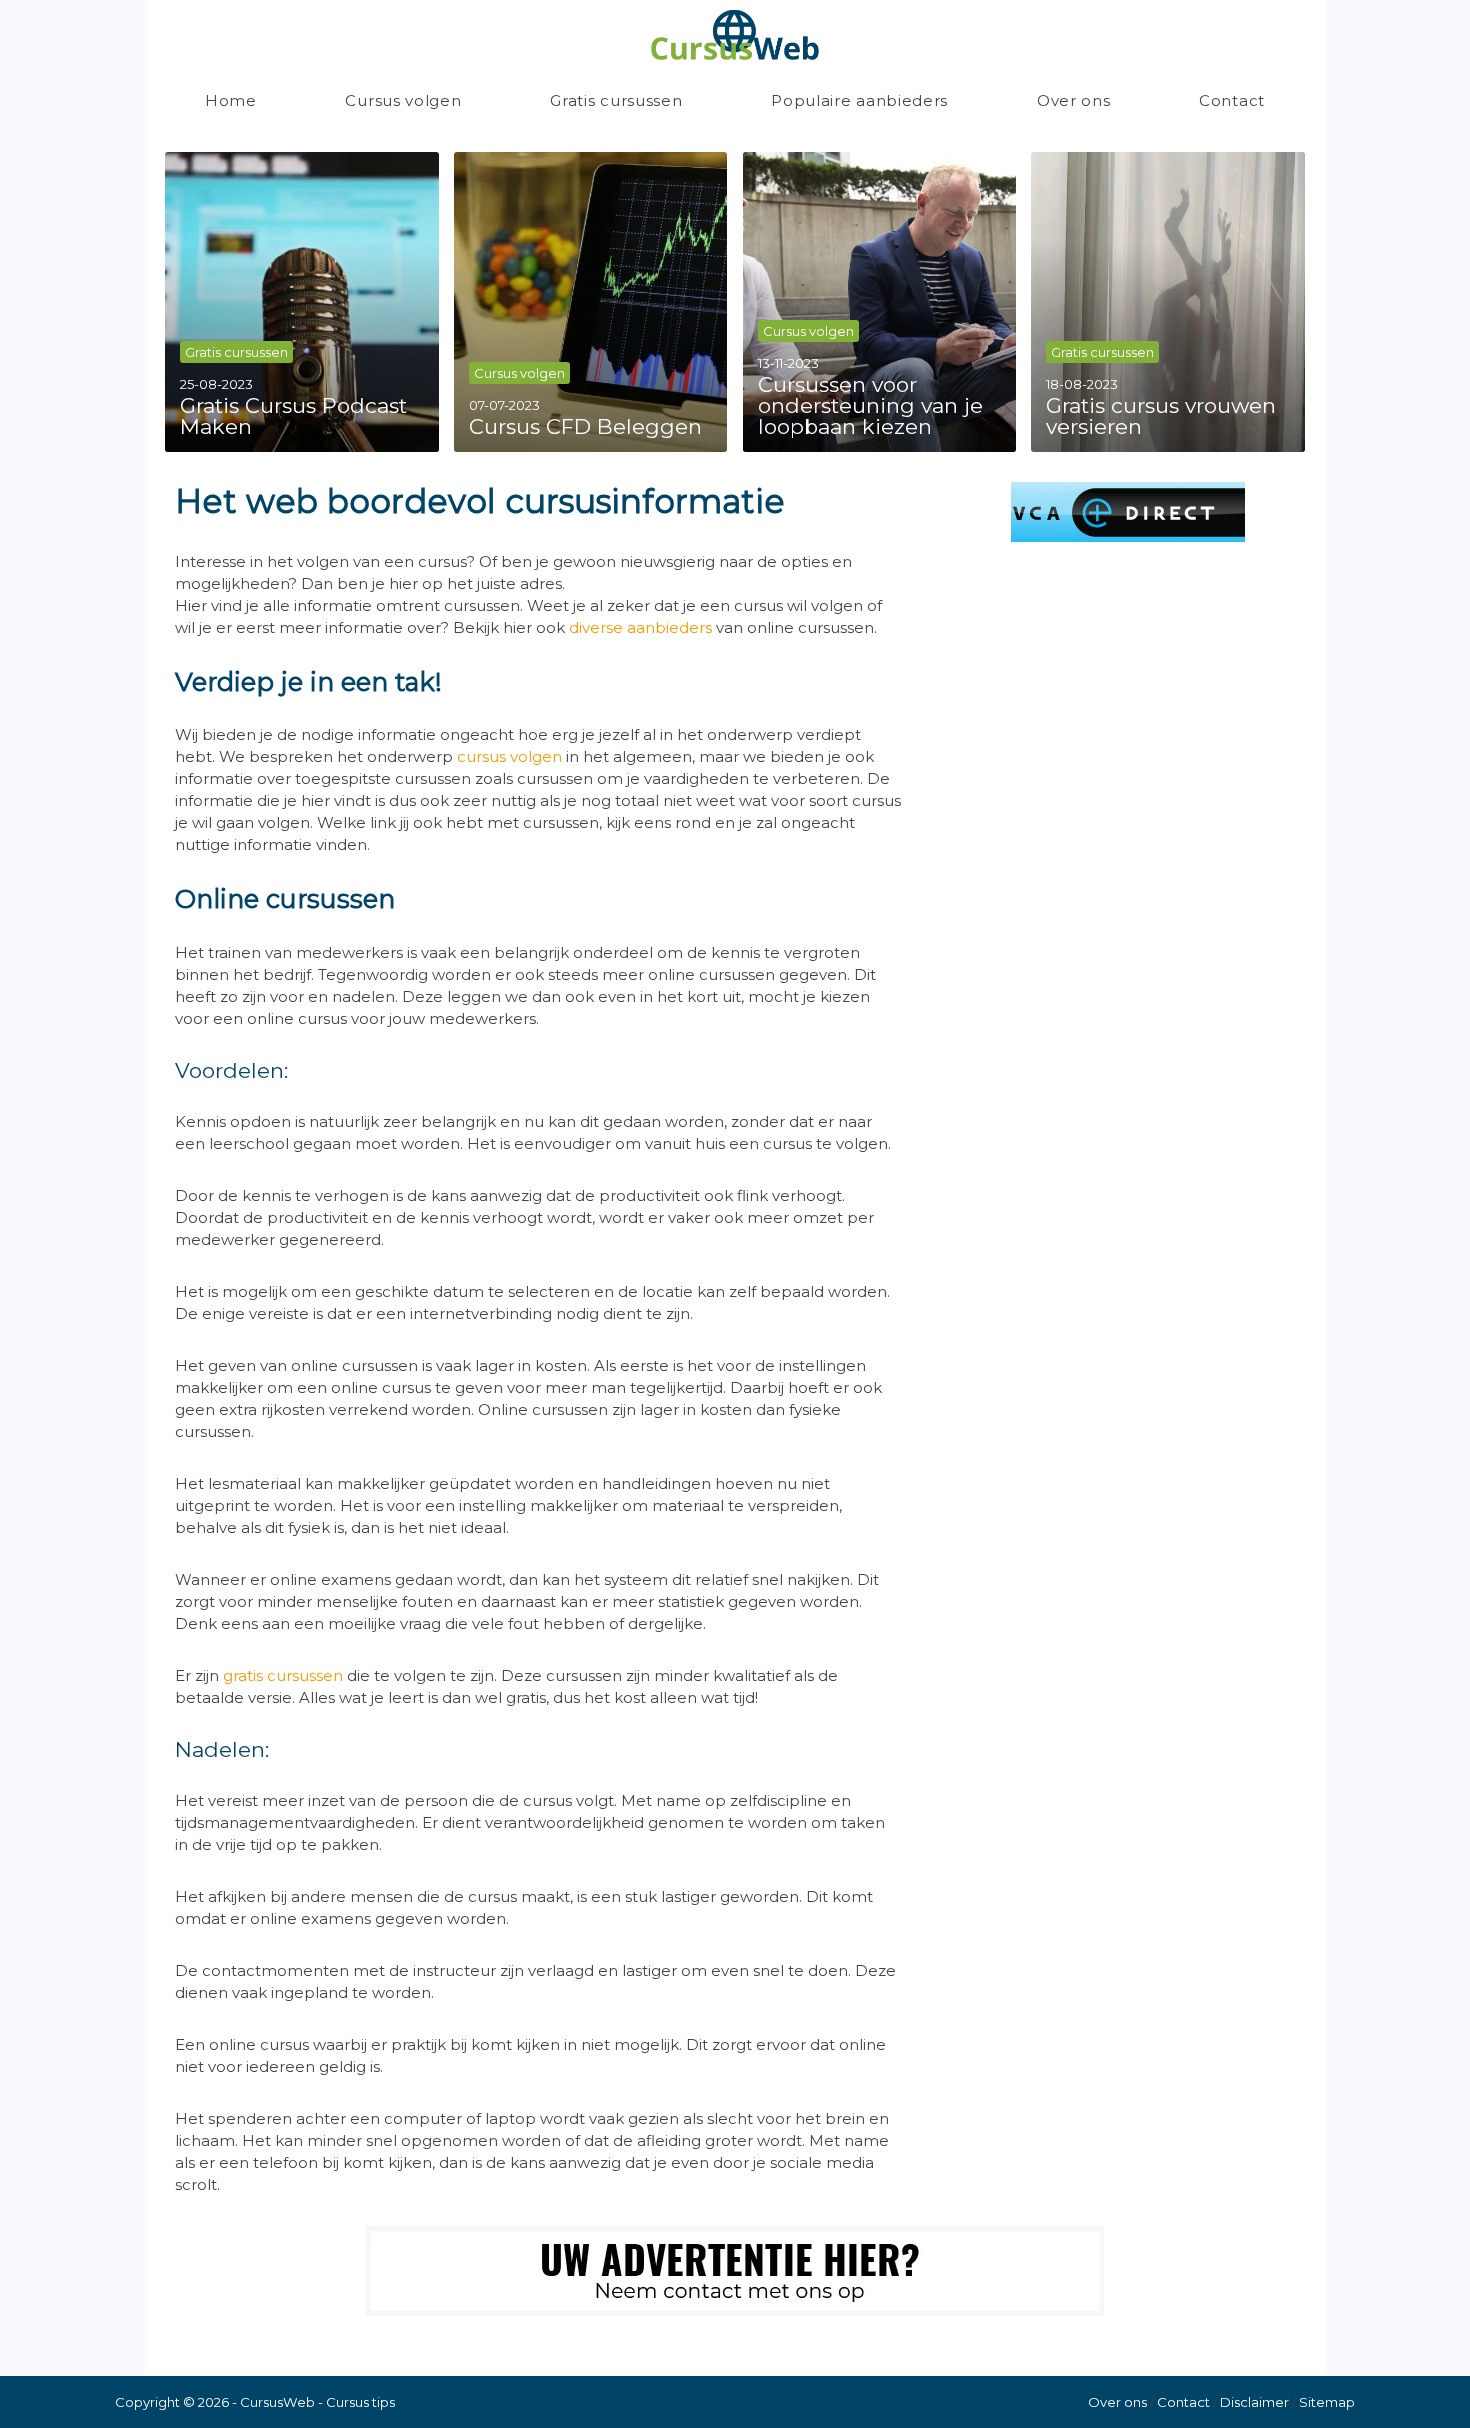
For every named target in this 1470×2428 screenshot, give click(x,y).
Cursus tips (360, 2402)
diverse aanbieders (640, 627)
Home (231, 100)
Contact (1232, 100)
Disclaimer (1254, 2402)
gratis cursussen (283, 1675)
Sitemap (1327, 2402)
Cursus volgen (403, 100)
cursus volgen (509, 756)
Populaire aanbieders (859, 100)
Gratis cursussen (616, 100)
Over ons (1074, 100)
